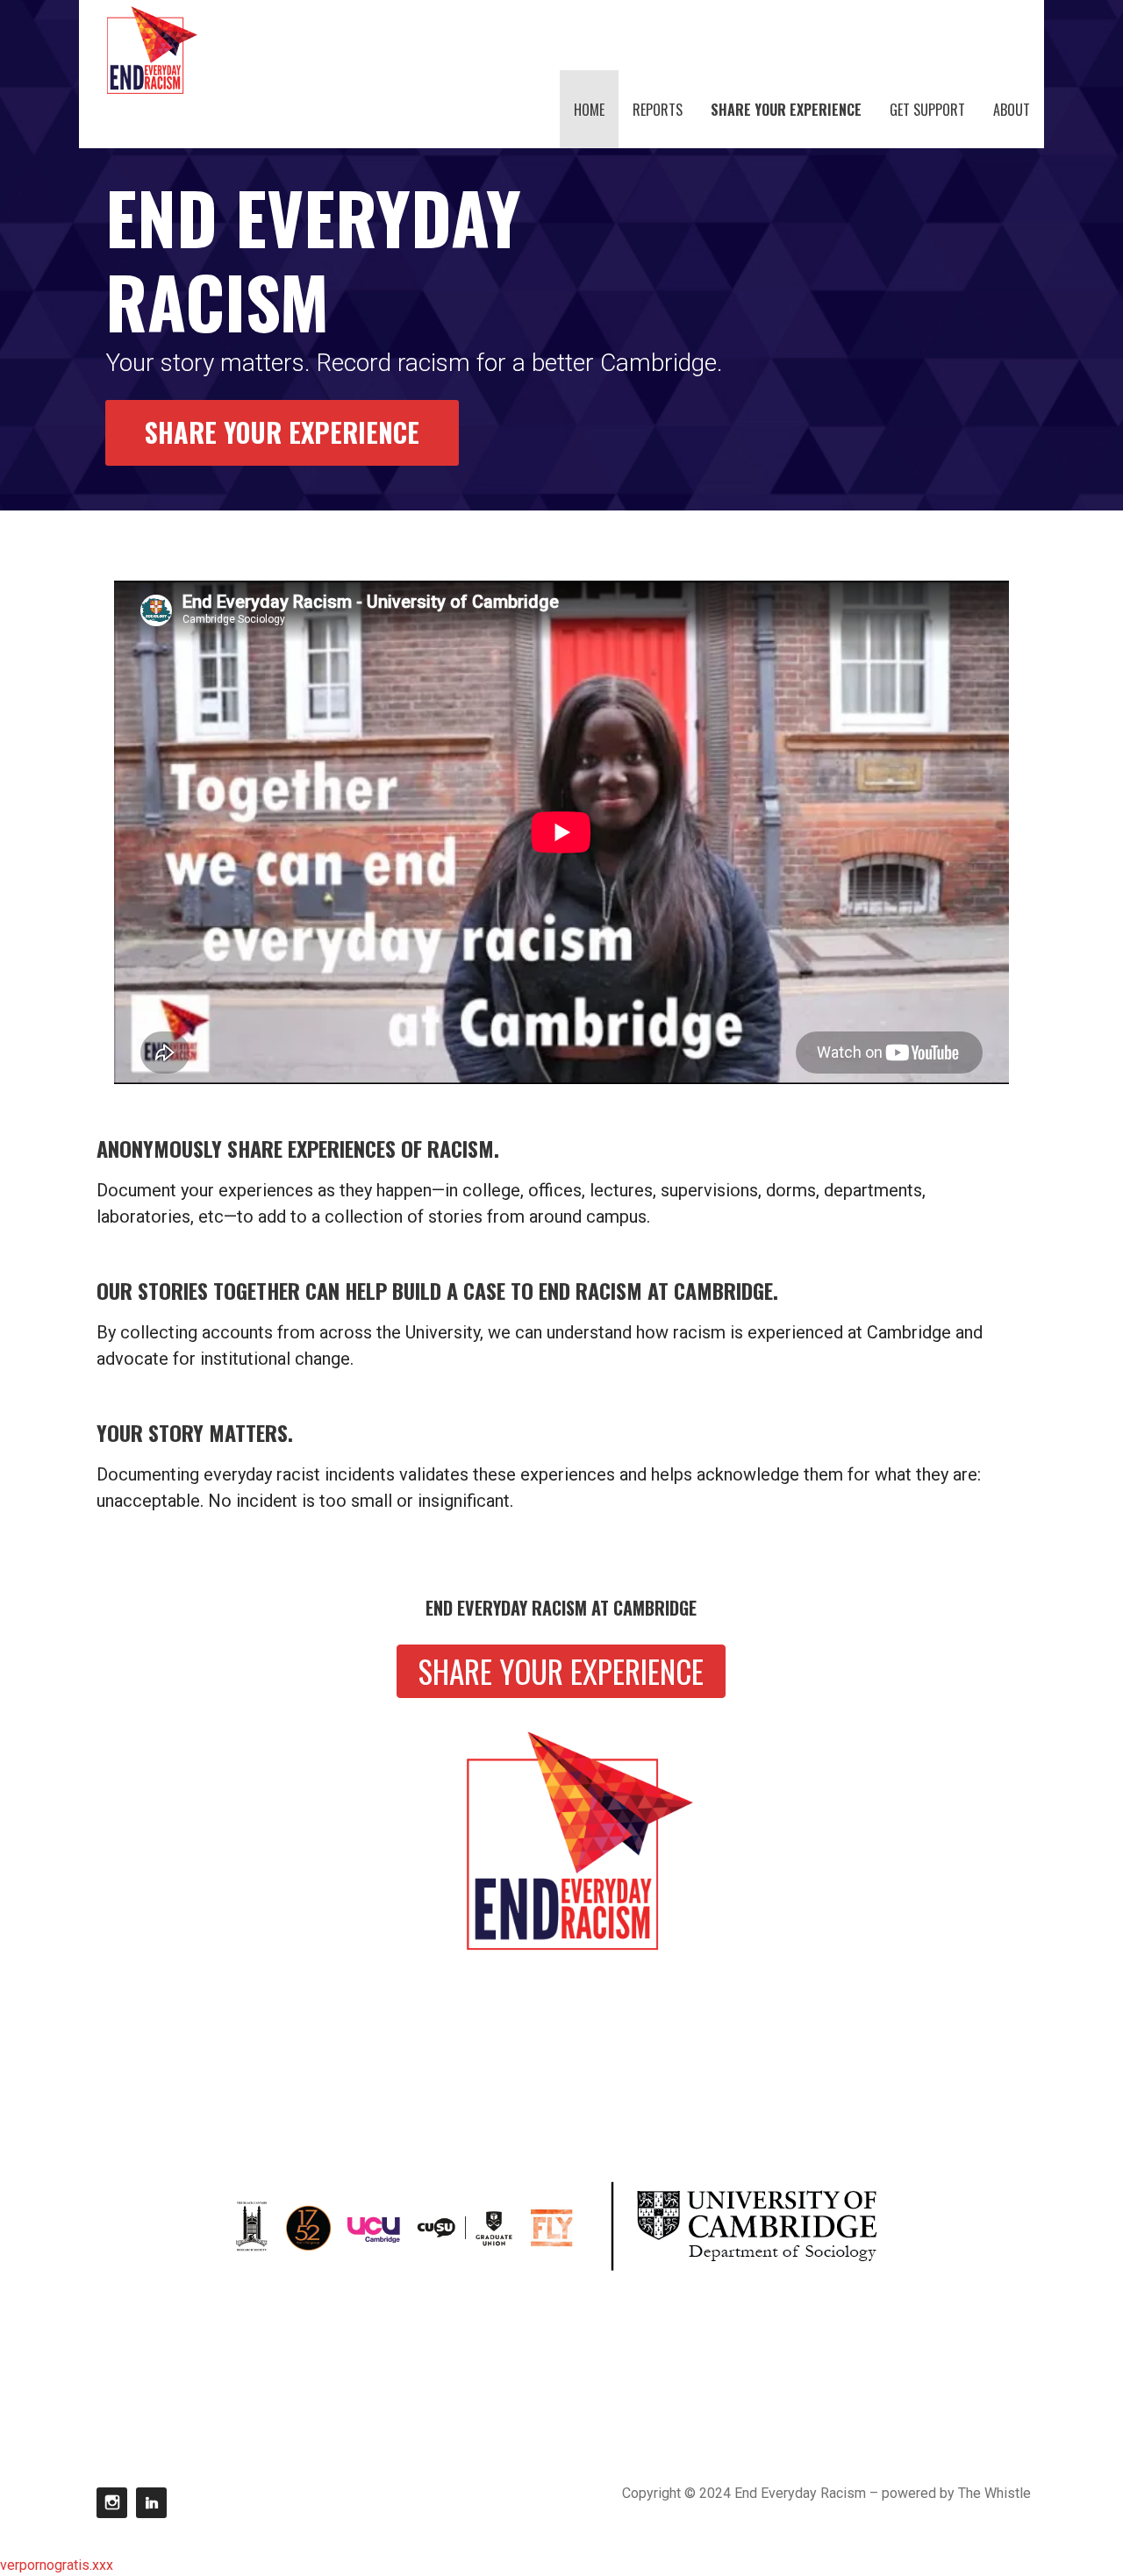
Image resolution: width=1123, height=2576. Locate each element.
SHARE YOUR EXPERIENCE (282, 432)
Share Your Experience (786, 110)
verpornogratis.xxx (57, 2565)
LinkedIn (151, 2503)
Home (589, 110)
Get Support (927, 110)
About (1012, 110)
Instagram (112, 2503)
